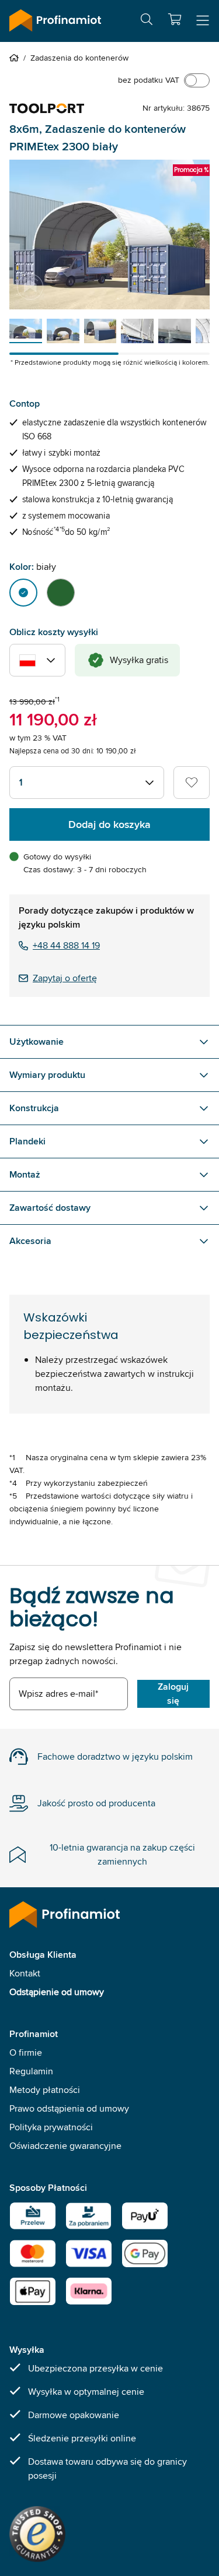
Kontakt (25, 1973)
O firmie (26, 2052)
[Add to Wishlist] (192, 783)
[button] (175, 19)
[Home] (16, 58)
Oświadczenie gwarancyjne (65, 2146)
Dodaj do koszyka (109, 824)
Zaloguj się (173, 1694)
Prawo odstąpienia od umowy (69, 2108)
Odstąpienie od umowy (57, 1992)
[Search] (147, 21)
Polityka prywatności (51, 2127)
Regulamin (31, 2071)
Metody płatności (45, 2090)
